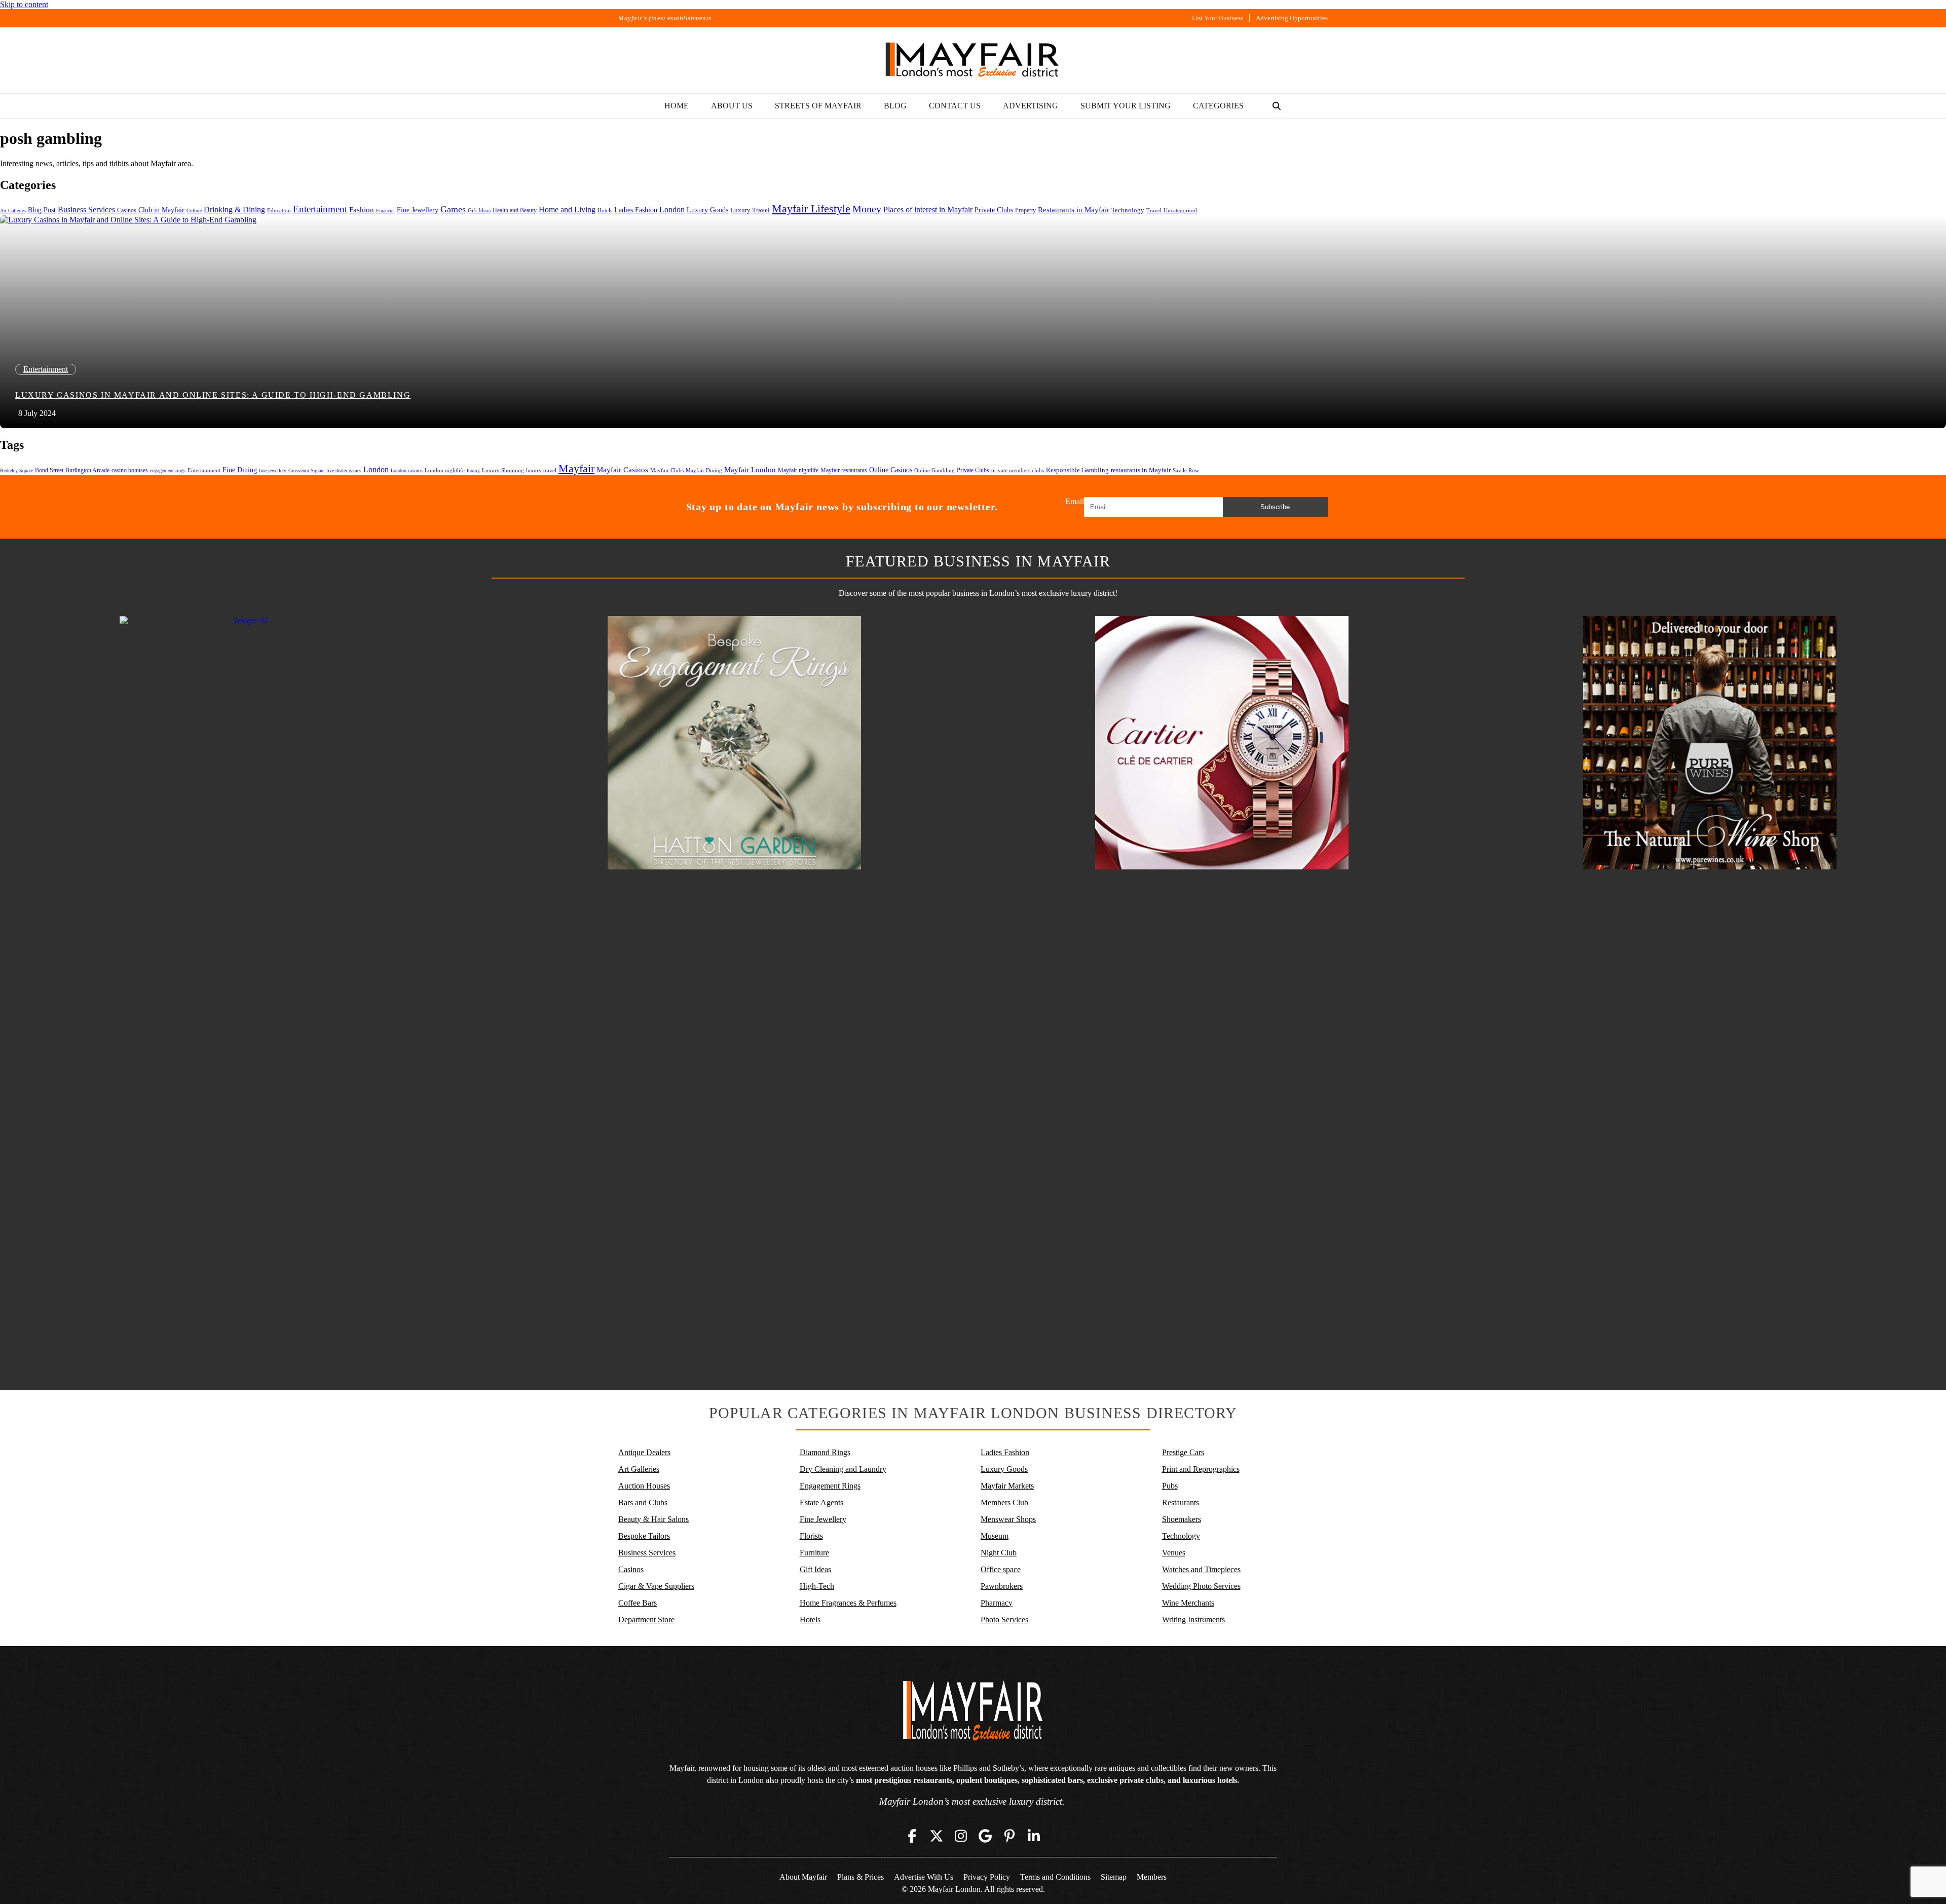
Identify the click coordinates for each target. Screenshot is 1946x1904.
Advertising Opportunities (1292, 18)
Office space (1001, 1569)
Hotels (605, 211)
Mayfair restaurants (844, 470)
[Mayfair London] (973, 60)
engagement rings (168, 470)
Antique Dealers (644, 1452)
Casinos (127, 210)
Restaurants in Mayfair (1074, 210)
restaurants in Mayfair (1141, 470)
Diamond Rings (825, 1452)
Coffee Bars (638, 1603)
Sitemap (1114, 1877)
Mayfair (576, 468)
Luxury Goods (707, 210)
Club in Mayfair (161, 210)
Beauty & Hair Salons (653, 1519)
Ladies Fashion (636, 210)
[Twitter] (937, 1836)
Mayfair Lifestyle (811, 208)
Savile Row (1186, 470)
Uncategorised (1180, 210)
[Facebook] (912, 1836)
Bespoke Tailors (644, 1536)
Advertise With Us (924, 1877)
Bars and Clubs (643, 1502)
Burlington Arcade (87, 470)
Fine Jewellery (418, 210)
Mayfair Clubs (667, 470)
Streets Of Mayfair (818, 106)
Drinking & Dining (234, 210)
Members (1152, 1877)
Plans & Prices (860, 1877)
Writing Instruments (1193, 1620)
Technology (1128, 210)
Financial (385, 211)
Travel (1154, 211)
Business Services (86, 210)
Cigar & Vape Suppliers (656, 1586)
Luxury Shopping (503, 470)
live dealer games (344, 470)
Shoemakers (1182, 1519)
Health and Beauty (515, 210)
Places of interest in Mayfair (928, 210)
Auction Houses (644, 1486)
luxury (473, 470)
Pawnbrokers (1002, 1586)
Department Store (646, 1620)
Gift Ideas (479, 211)
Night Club (999, 1553)
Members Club (1004, 1502)
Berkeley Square (16, 470)
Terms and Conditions (1055, 1877)
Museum (995, 1536)
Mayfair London (750, 469)
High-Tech (817, 1586)
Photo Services (1004, 1620)
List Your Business (1218, 18)
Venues (1174, 1553)
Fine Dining (240, 470)
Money (867, 209)
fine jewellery (273, 470)
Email (1075, 501)
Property (1025, 210)
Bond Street (49, 470)
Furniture (814, 1553)
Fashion (362, 210)
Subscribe (1275, 507)
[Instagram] (961, 1836)
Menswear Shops (1008, 1519)
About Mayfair (803, 1877)
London (672, 210)
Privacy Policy (987, 1877)
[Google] (985, 1836)
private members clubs (1018, 470)
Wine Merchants (1188, 1603)
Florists (811, 1536)
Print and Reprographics (1201, 1469)
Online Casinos (891, 470)
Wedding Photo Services (1201, 1586)
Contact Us (955, 106)
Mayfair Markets (1007, 1486)
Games (453, 209)
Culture (194, 211)
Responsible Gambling (1077, 470)
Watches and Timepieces (1201, 1569)
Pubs (1170, 1486)
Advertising (1031, 106)
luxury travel (541, 470)
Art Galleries (13, 211)
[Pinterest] (1009, 1836)
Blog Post (42, 210)
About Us (732, 106)
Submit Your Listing (1126, 106)
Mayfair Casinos (622, 470)
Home (677, 106)
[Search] (1277, 106)
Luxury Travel (750, 210)
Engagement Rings (830, 1486)
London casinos (407, 470)
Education (279, 210)
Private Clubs (994, 210)
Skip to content (24, 4)
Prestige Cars (1183, 1452)
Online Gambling (934, 470)
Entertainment (320, 209)
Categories (1218, 106)
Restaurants (1181, 1502)
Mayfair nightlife (798, 470)
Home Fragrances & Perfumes (848, 1603)
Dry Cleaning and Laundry (843, 1469)
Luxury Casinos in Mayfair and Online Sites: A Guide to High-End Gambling (213, 395)
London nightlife (445, 470)
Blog (895, 106)
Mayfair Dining (704, 470)
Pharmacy (997, 1603)
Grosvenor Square (306, 470)
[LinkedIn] (1034, 1836)
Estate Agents (821, 1502)
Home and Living (567, 210)
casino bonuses (130, 470)
